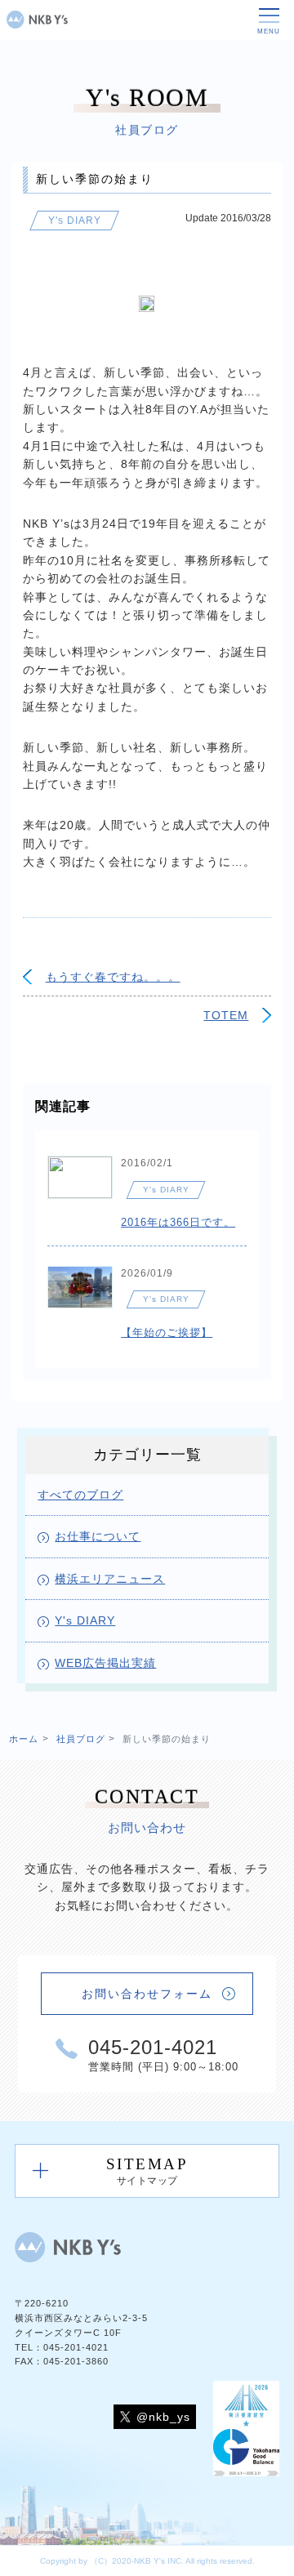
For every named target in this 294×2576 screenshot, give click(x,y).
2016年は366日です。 (178, 1222)
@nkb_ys (163, 2417)
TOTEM (226, 1015)
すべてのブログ (80, 1495)
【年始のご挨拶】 (167, 1333)
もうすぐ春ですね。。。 (113, 977)
